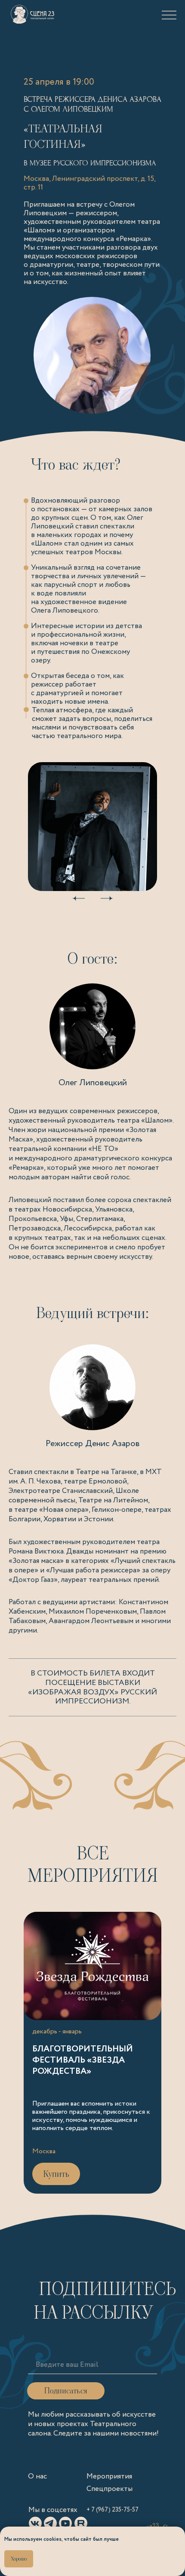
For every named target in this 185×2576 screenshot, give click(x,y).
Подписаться (66, 2391)
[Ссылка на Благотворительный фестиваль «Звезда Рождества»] (92, 2053)
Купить (56, 2174)
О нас (37, 2477)
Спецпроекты (109, 2489)
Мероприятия (109, 2477)
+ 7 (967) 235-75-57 (113, 2510)
